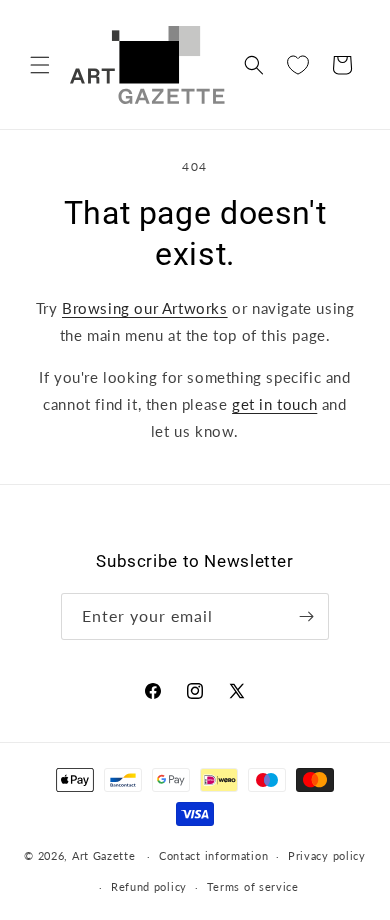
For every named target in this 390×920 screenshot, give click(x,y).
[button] (40, 65)
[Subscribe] (306, 616)
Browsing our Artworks (145, 308)
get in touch (274, 404)
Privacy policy (327, 855)
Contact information (213, 855)
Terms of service (253, 886)
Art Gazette (104, 855)
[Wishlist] (298, 65)
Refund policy (149, 886)
